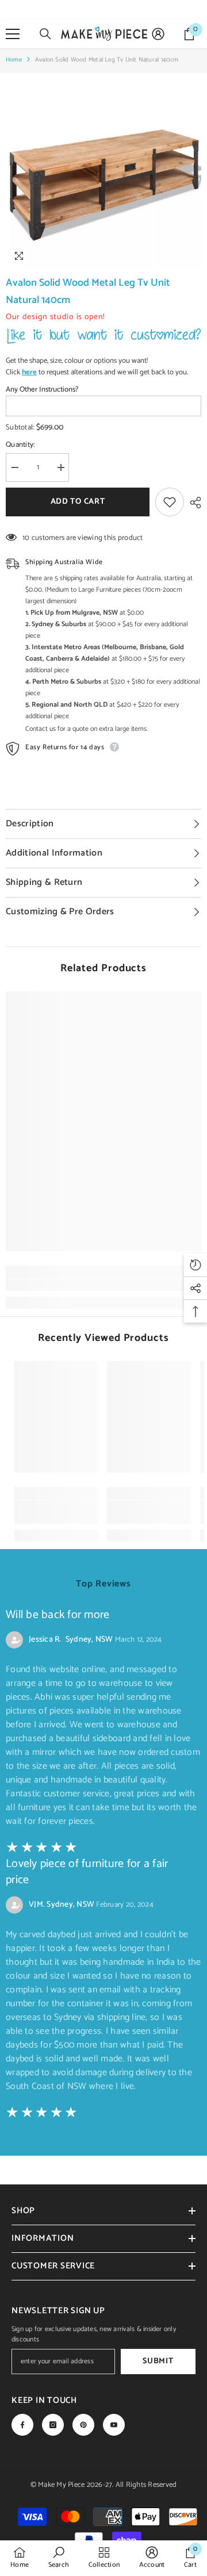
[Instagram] (53, 2425)
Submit (158, 2361)
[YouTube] (114, 2425)
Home (14, 60)
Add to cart (78, 502)
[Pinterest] (83, 2425)
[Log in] (158, 34)
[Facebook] (22, 2425)
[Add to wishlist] (170, 502)
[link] (103, 1285)
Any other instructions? (42, 390)
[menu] (13, 34)
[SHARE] (193, 503)
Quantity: (20, 445)
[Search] (45, 34)
